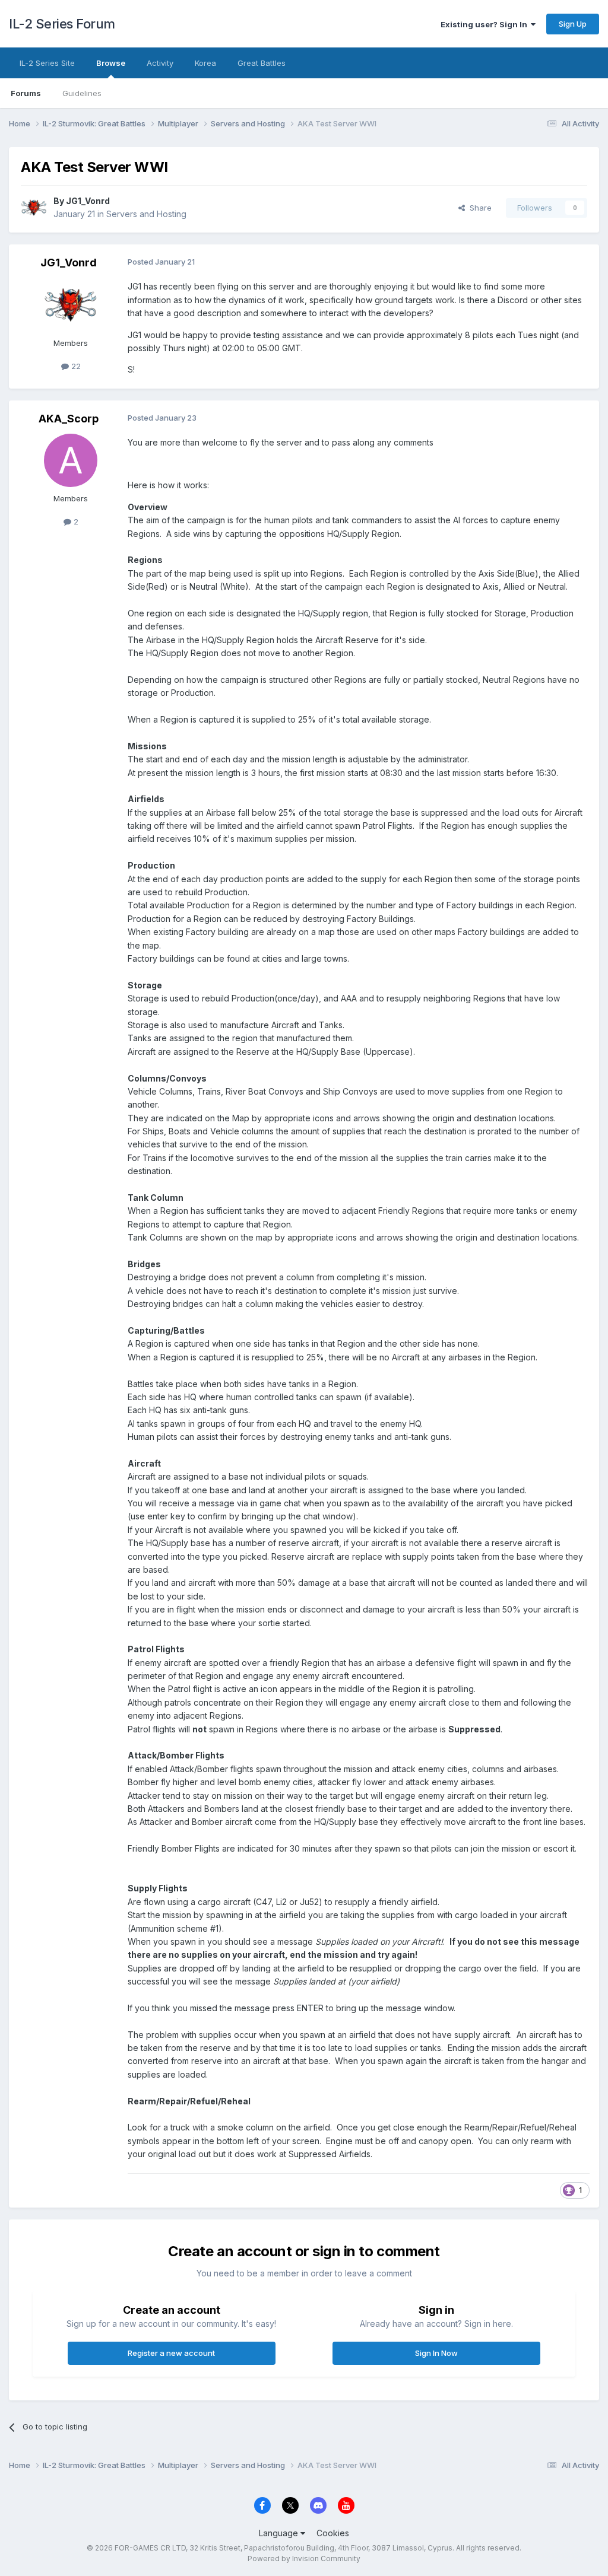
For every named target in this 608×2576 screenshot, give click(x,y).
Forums (26, 93)
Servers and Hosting (146, 214)
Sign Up (573, 24)
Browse (111, 63)
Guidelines (82, 93)
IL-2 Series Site (47, 63)
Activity (160, 63)
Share (478, 208)
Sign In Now (436, 2353)
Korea (205, 63)
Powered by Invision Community (304, 2558)
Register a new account (171, 2353)
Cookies (333, 2533)
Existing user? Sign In (486, 24)
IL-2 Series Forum (62, 24)
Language (280, 2533)
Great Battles (262, 63)
